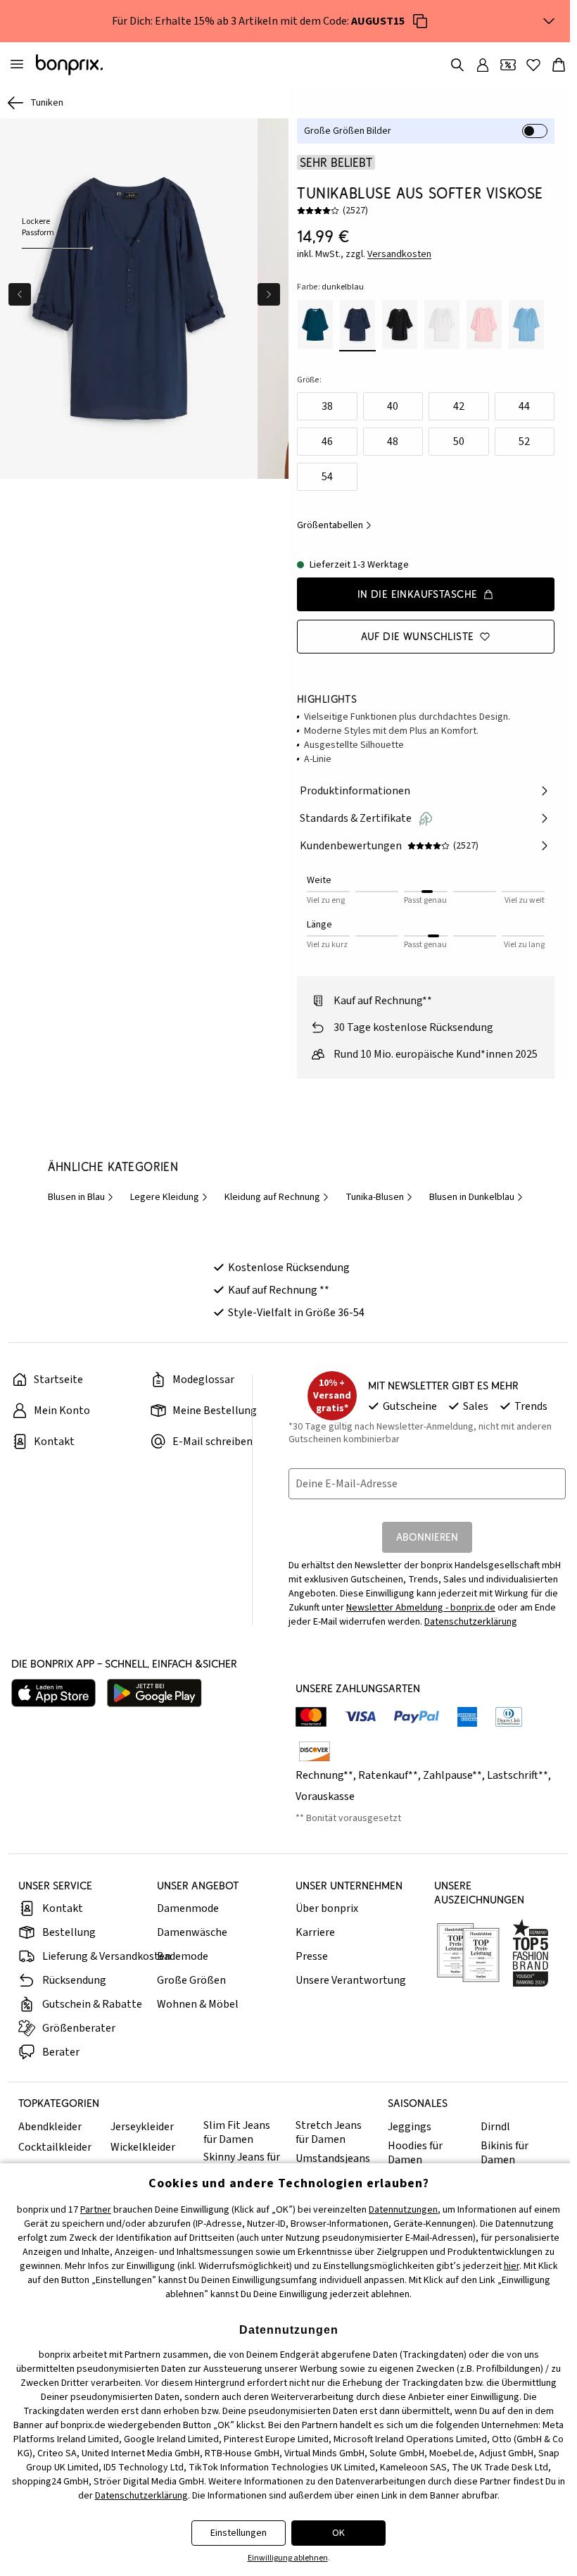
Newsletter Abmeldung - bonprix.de (421, 1608)
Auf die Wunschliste (418, 636)
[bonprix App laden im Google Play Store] (154, 1693)
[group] (129, 299)
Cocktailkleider (55, 2147)
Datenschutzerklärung (471, 1622)
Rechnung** (324, 1775)
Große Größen (191, 1980)
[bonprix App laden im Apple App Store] (53, 1693)
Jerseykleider (142, 2127)
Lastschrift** (518, 1775)
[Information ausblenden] (549, 21)
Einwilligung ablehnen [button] (288, 2558)
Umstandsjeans (333, 2158)
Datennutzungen (403, 2210)
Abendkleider (50, 2127)
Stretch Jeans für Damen (329, 2132)
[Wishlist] (533, 65)
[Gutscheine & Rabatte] (508, 65)
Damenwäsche (192, 1932)
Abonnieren (427, 1537)
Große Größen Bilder (348, 131)
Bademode (183, 1956)
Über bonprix (327, 1908)
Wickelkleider (143, 2147)
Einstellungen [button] (239, 2533)
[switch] (535, 131)
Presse (312, 1956)
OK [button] (338, 2533)
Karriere (315, 1932)
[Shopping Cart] (559, 65)
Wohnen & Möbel (198, 2004)
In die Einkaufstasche (418, 594)
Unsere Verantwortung (351, 1980)
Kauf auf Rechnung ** (279, 1290)
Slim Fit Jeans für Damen (237, 2132)
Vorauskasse (325, 1796)
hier (512, 2266)
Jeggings (410, 2127)
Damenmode (188, 1908)
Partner (96, 2210)
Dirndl (495, 2127)
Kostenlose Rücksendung (289, 1268)
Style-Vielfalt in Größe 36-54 (296, 1313)
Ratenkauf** (388, 1775)
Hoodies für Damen (415, 2153)
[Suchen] (457, 65)
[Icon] (420, 21)
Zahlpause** (452, 1775)
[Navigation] (17, 65)
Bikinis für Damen (505, 2153)
